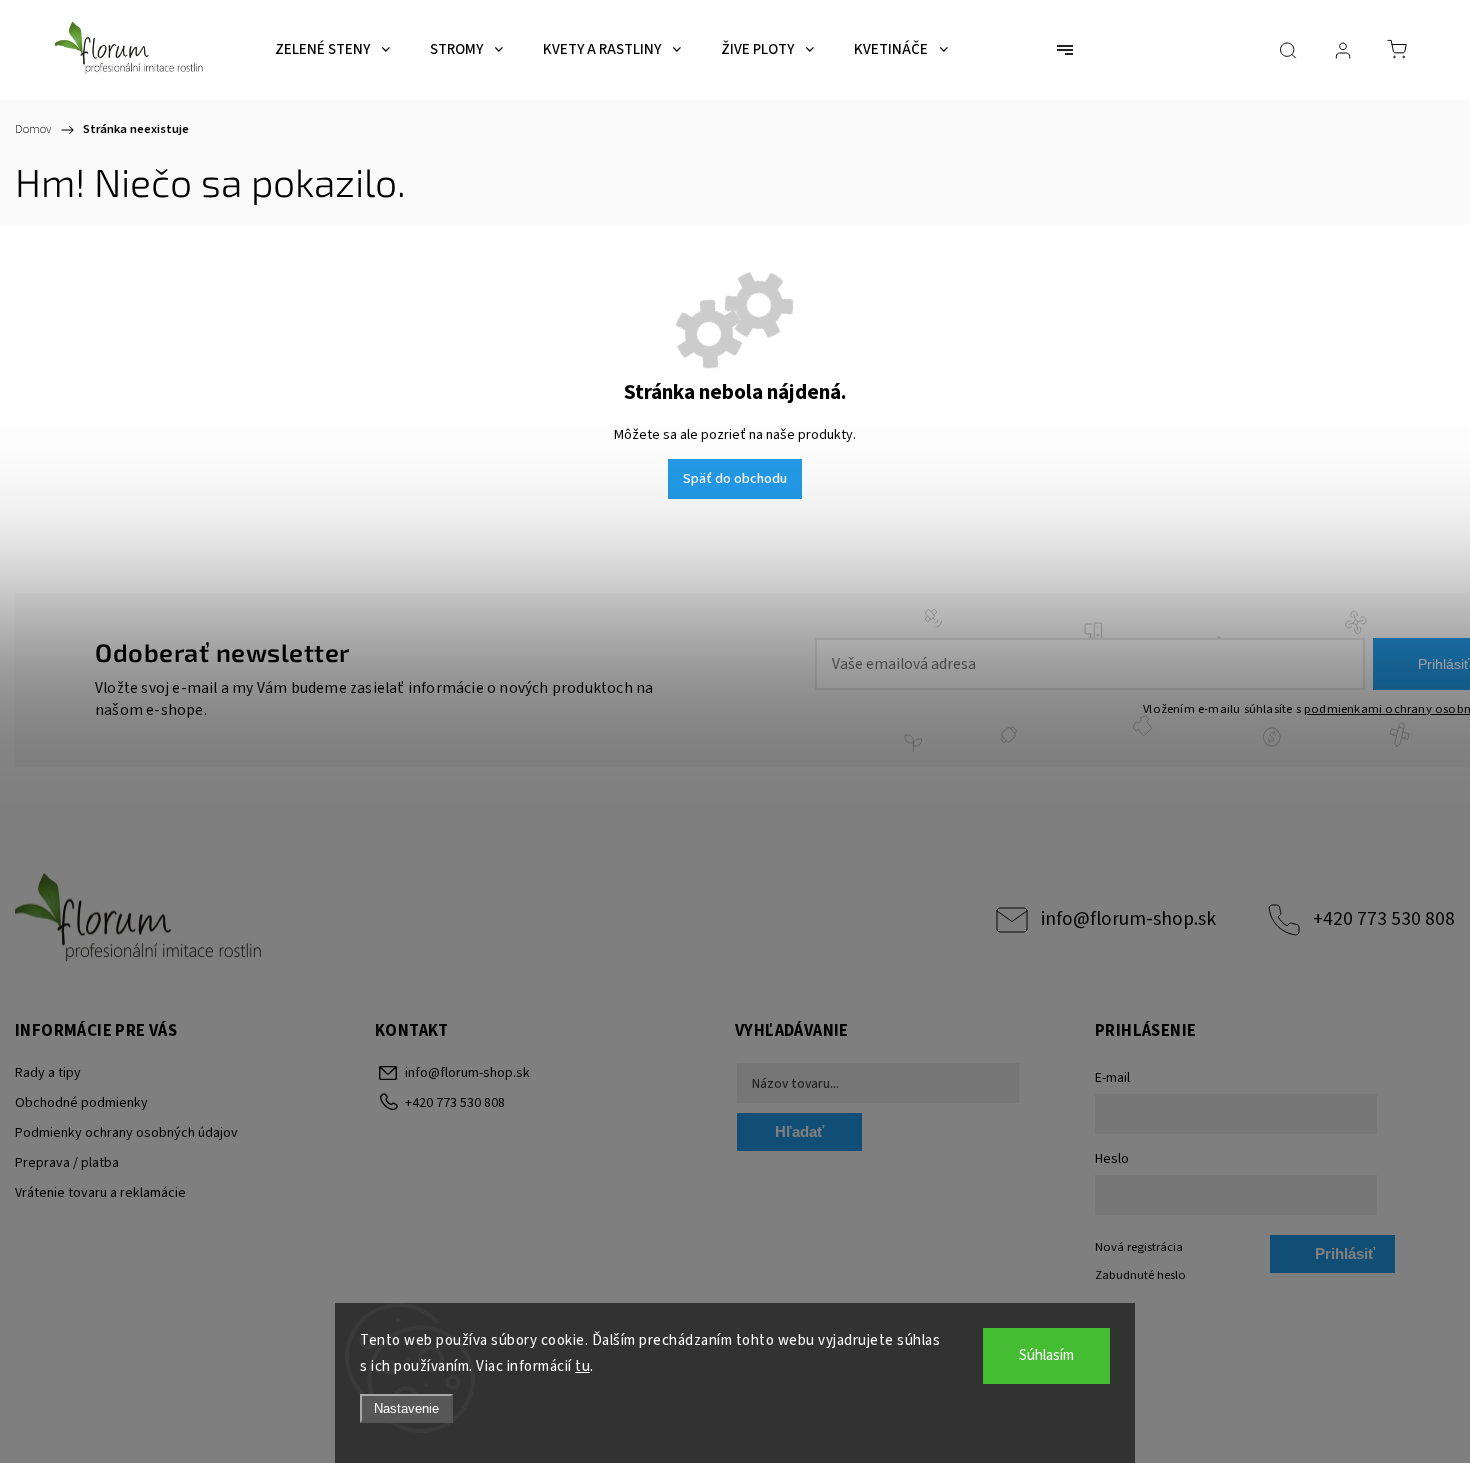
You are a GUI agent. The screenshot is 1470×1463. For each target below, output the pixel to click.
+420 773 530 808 (1384, 919)
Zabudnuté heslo (1140, 1275)
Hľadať (799, 1131)
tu (582, 1366)
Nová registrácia (1139, 1247)
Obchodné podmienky (81, 1103)
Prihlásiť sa (1345, 1259)
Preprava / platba (67, 1163)
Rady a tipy (48, 1073)
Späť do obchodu (735, 479)
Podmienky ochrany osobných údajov (126, 1133)
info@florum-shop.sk (1128, 919)
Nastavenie (406, 1408)
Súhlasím (1046, 1355)
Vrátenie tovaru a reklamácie (100, 1193)
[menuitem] (332, 50)
